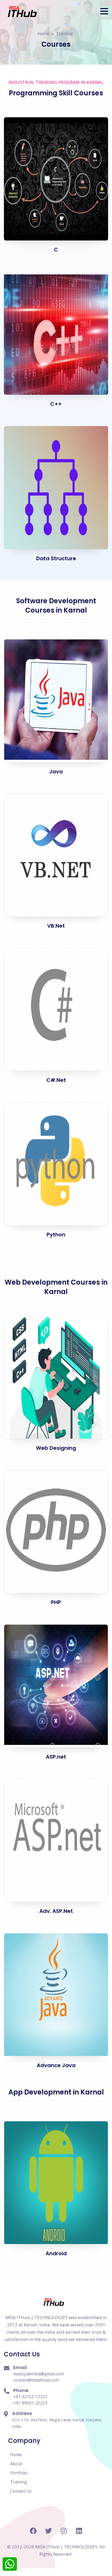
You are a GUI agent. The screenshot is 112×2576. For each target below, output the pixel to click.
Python (56, 1235)
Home (44, 34)
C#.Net (56, 1080)
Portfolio (19, 2473)
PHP (56, 1602)
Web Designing (56, 1448)
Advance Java (56, 2065)
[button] (104, 11)
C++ (56, 404)
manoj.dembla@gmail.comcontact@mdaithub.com (39, 2377)
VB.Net (56, 926)
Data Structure (56, 558)
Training (64, 34)
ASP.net (56, 1757)
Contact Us (21, 2491)
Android (56, 2253)
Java (56, 772)
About (16, 2464)
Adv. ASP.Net (56, 1911)
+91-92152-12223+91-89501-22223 (30, 2400)
